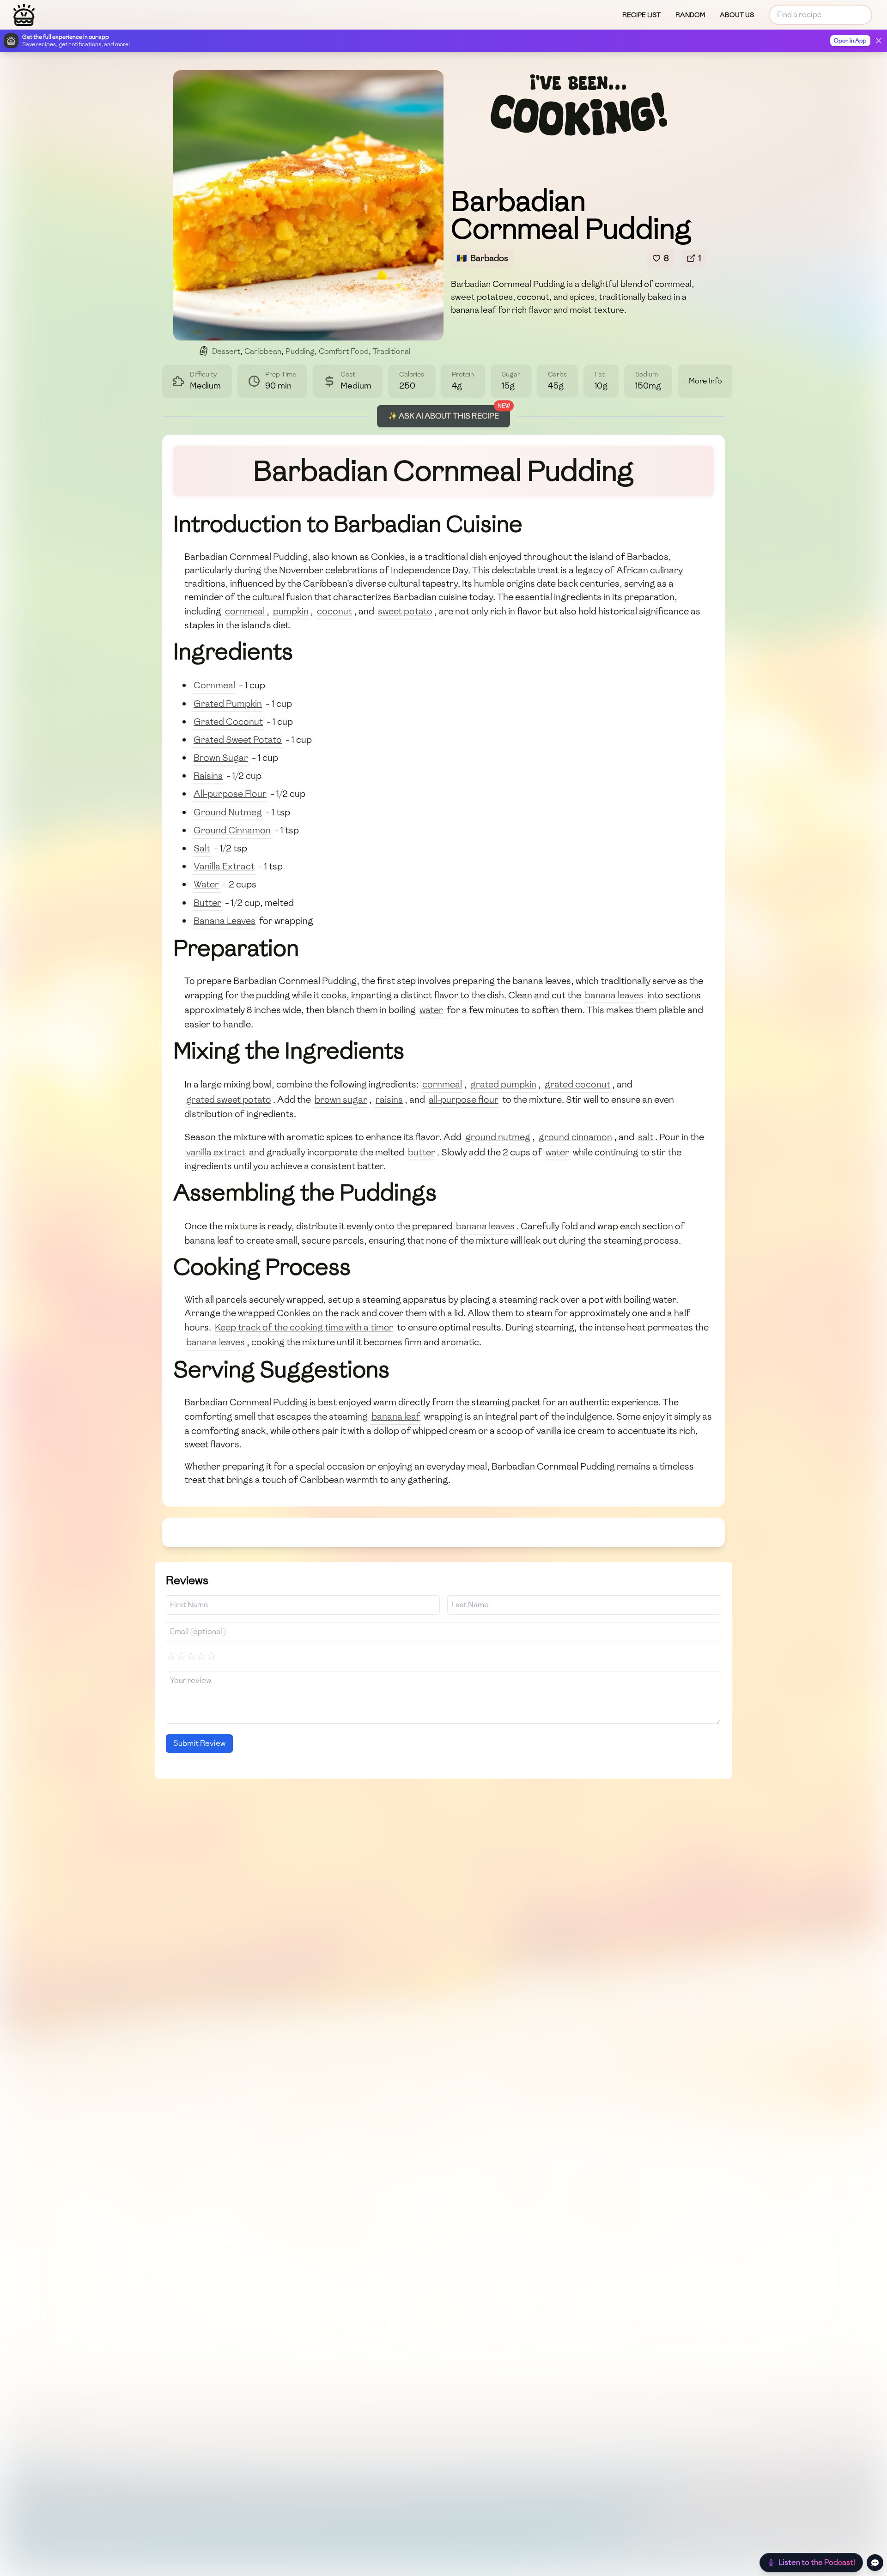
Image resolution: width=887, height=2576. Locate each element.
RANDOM (690, 15)
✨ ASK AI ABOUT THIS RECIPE (443, 416)
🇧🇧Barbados (482, 258)
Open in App (850, 41)
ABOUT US (737, 15)
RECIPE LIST (641, 15)
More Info (705, 381)
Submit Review (199, 1743)
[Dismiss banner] (879, 41)
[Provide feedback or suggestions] (875, 2563)
